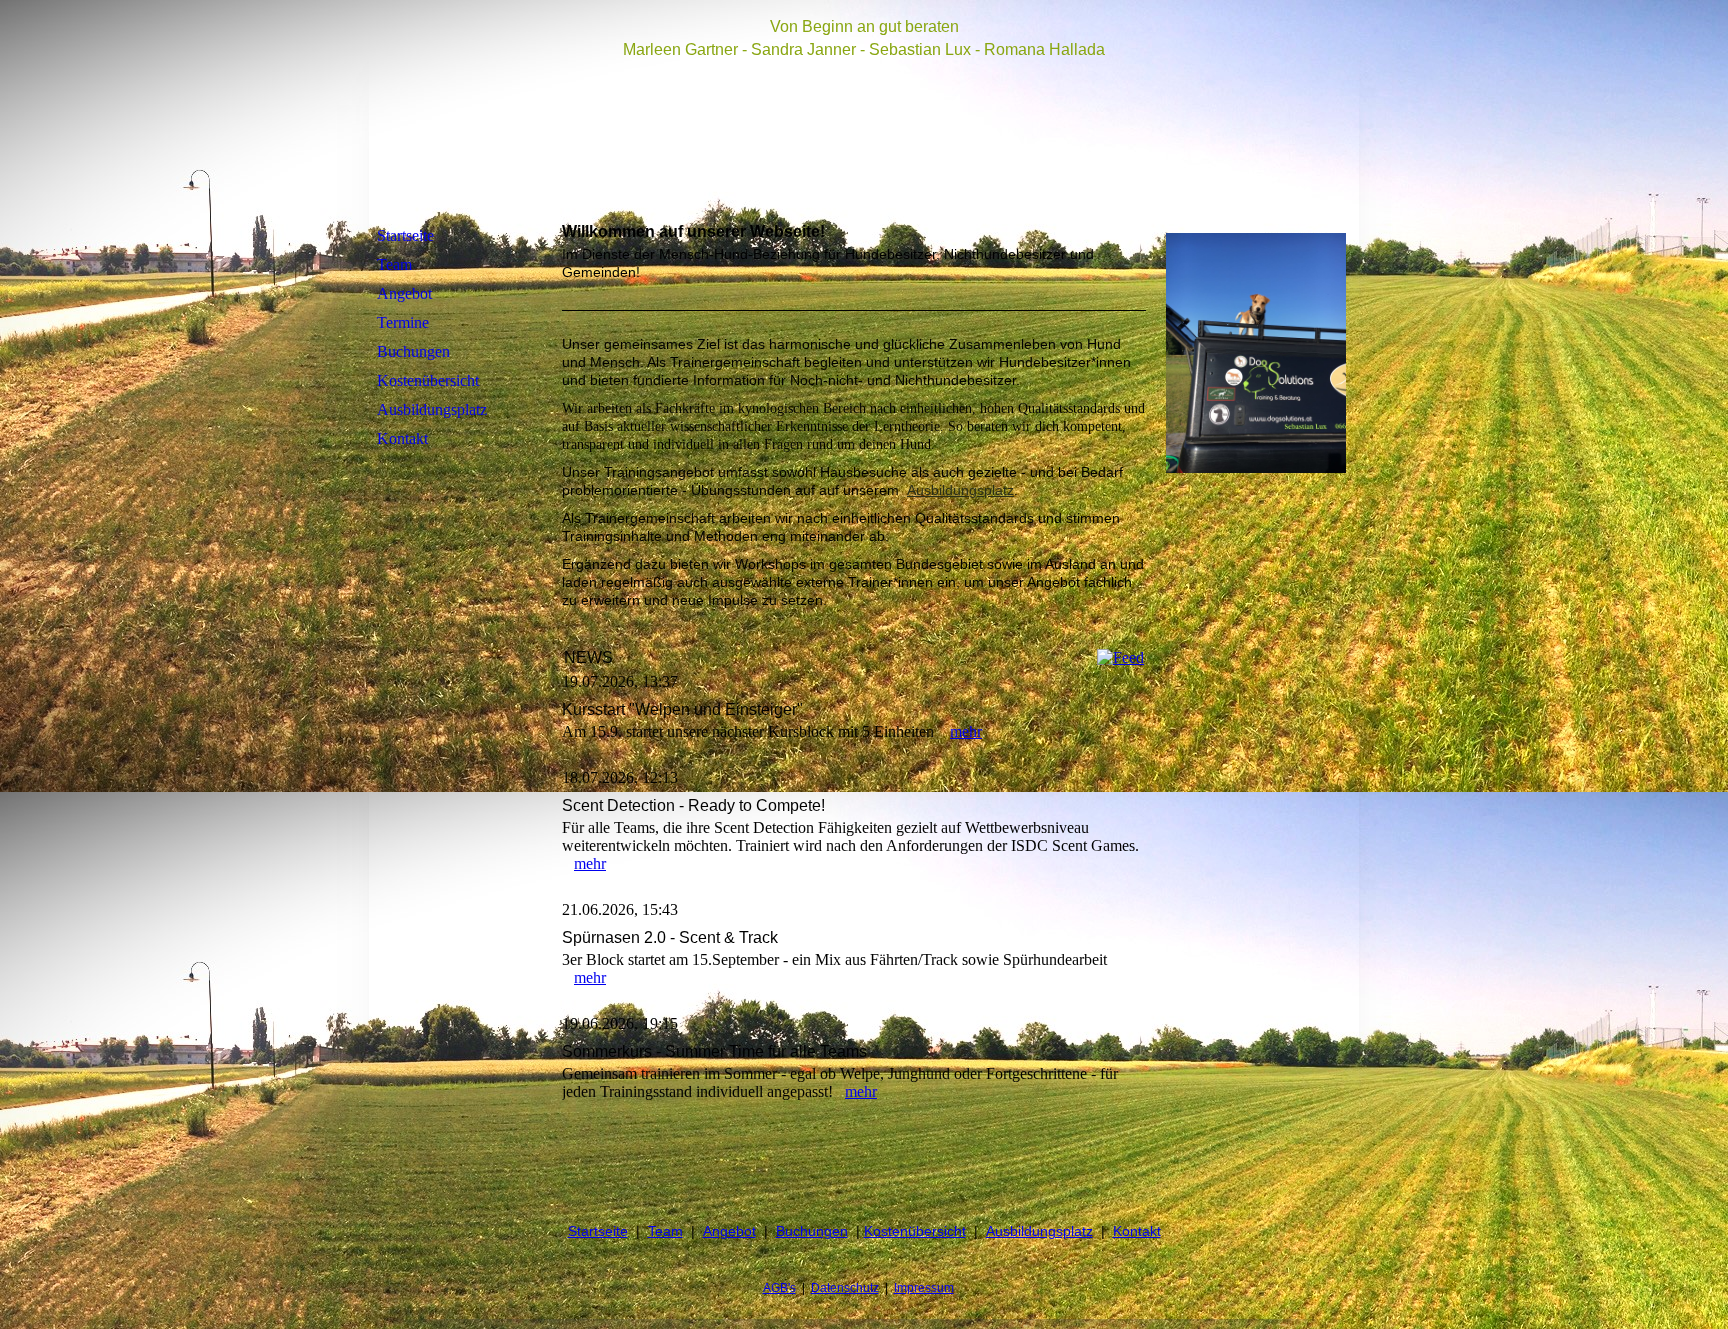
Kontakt (402, 438)
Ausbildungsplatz (432, 409)
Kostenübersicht (428, 380)
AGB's (779, 1288)
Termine (403, 322)
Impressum (924, 1288)
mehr (966, 731)
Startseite (405, 235)
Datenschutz (845, 1288)
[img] (864, 113)
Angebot (404, 293)
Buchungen (413, 351)
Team (394, 264)
